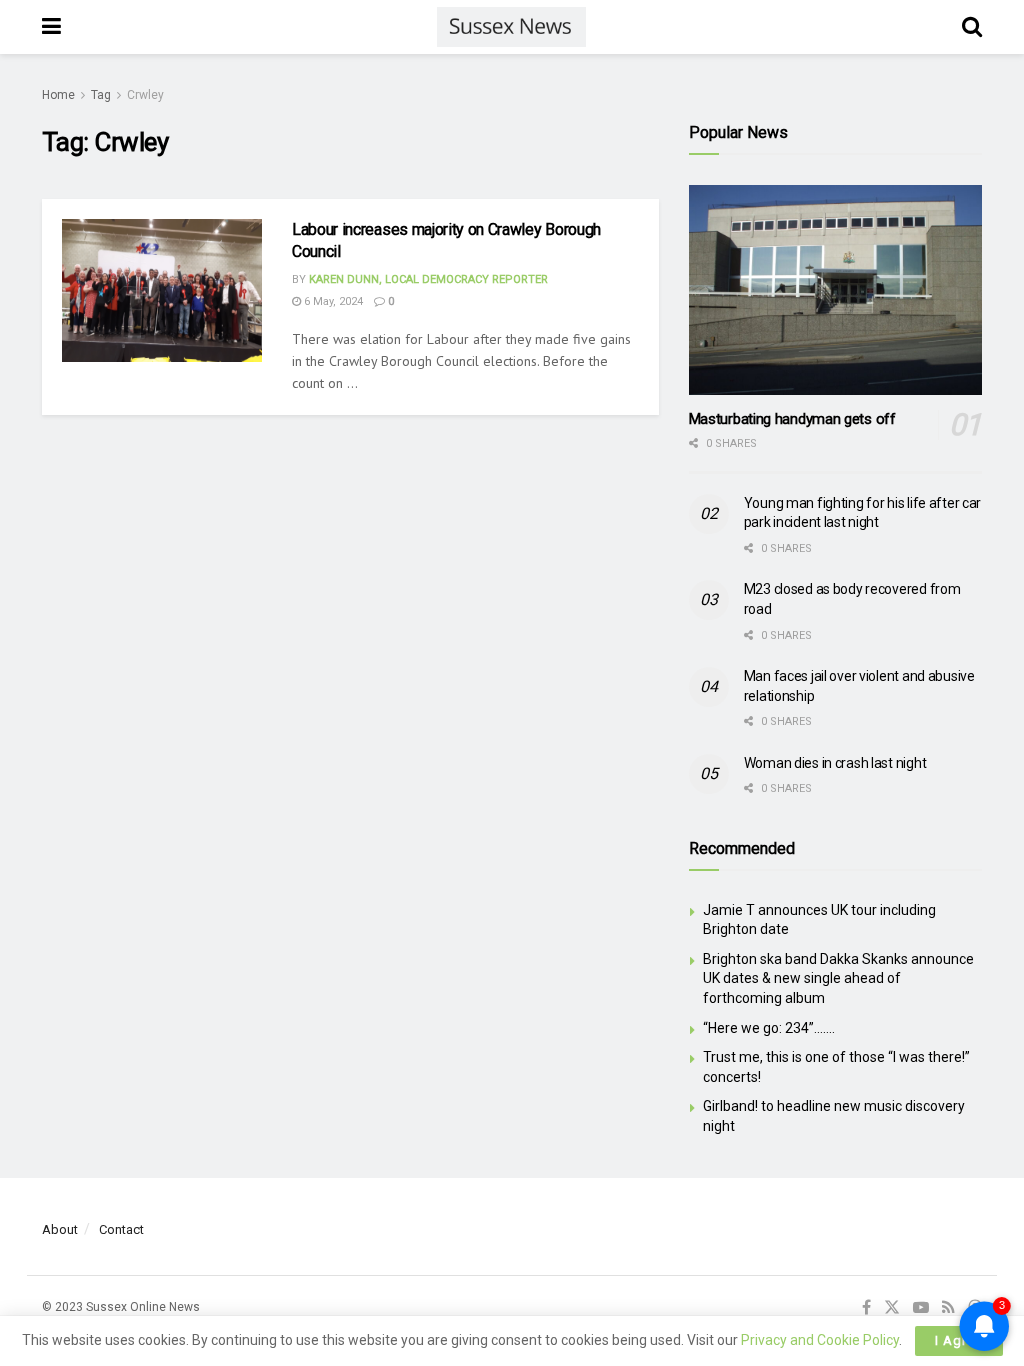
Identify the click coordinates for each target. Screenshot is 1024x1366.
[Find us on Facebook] (866, 1308)
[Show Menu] (51, 27)
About (60, 1229)
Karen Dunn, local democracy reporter (428, 279)
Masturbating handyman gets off (792, 419)
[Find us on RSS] (948, 1308)
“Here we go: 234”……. (769, 1028)
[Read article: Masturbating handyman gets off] (835, 290)
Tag (101, 95)
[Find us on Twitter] (892, 1308)
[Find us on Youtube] (921, 1308)
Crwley (145, 95)
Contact (121, 1229)
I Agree (959, 1340)
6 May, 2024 (332, 301)
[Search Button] (972, 27)
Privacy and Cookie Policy (820, 1340)
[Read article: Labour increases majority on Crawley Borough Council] (162, 290)
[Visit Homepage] (511, 27)
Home (58, 95)
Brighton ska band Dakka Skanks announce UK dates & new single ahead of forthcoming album (838, 978)
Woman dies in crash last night (835, 763)
